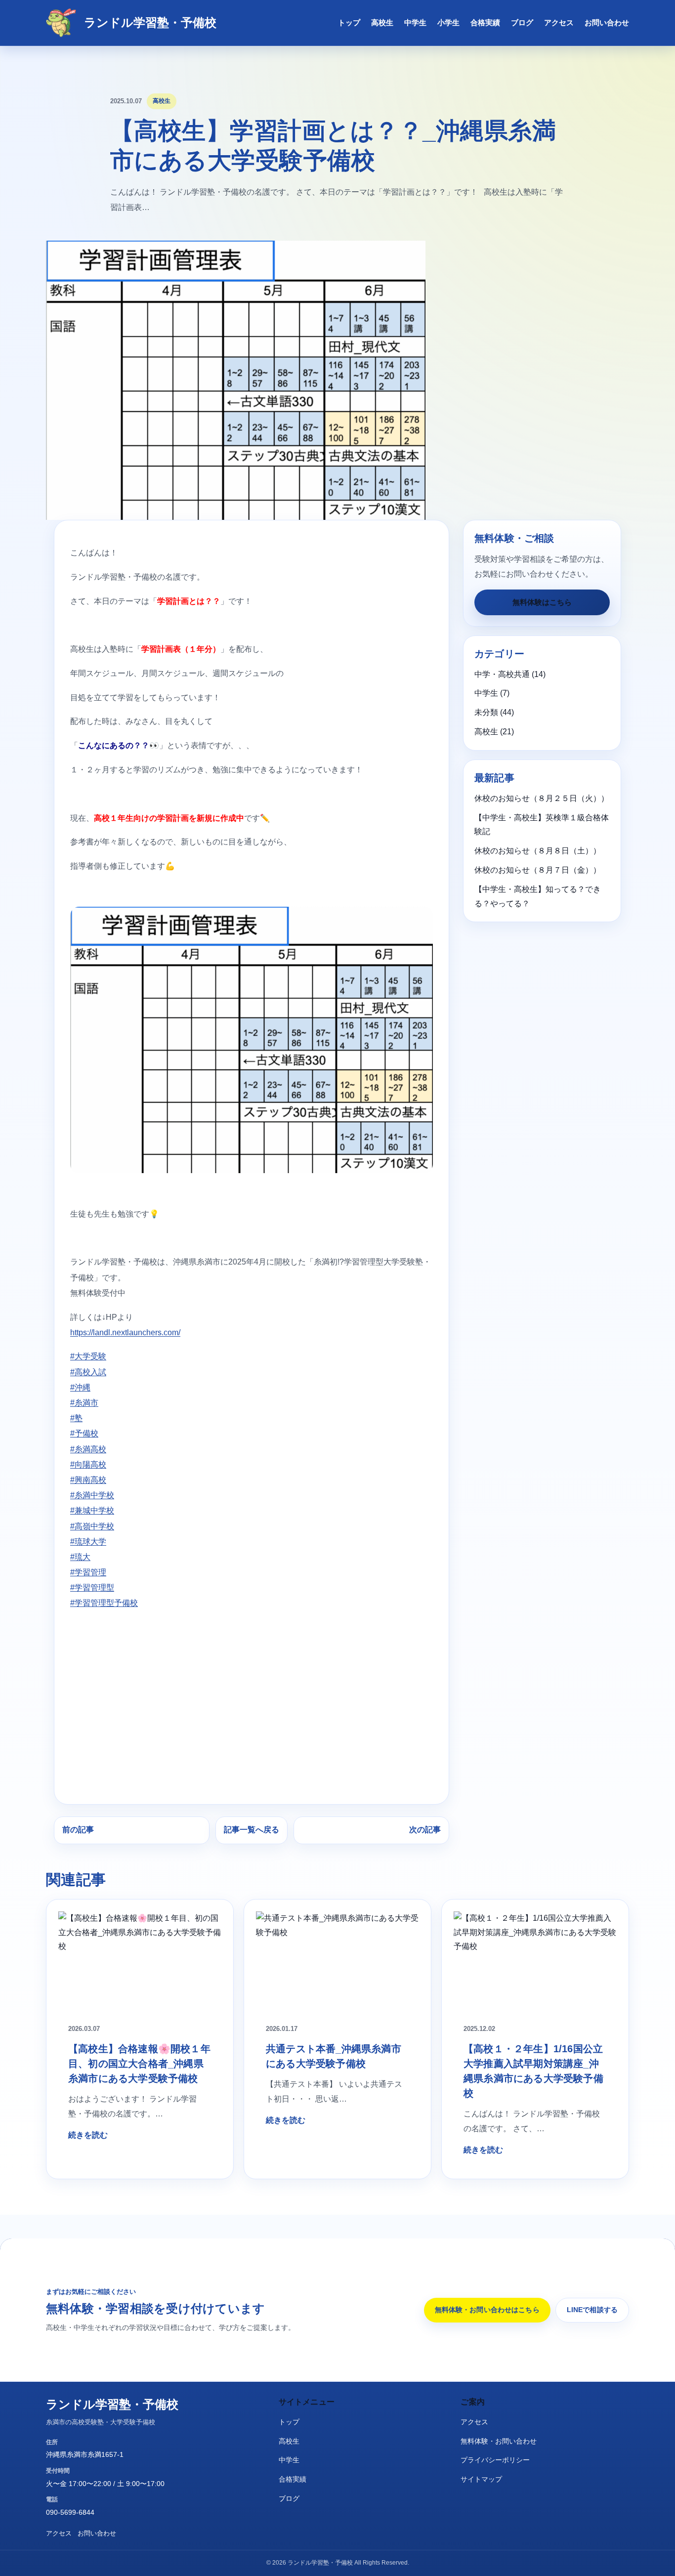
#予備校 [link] (84, 1433)
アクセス (559, 22)
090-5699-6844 (70, 2512)
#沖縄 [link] (80, 1387)
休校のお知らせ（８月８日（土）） (538, 851)
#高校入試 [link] (88, 1372)
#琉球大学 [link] (88, 1541)
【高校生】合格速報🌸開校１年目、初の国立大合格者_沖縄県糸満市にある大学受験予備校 (139, 2064)
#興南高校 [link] (88, 1480)
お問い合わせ (607, 22)
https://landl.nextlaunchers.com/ (125, 1332)
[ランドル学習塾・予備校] (61, 23)
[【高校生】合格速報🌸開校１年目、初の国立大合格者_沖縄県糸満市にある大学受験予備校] (140, 1962)
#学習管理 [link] (88, 1572)
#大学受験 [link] (88, 1356)
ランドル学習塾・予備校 (150, 22)
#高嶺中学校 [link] (92, 1526)
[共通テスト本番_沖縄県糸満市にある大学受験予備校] (337, 1962)
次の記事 (425, 1830)
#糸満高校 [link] (88, 1449)
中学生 (415, 22)
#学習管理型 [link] (92, 1587)
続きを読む (88, 2135)
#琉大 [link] (80, 1557)
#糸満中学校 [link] (92, 1495)
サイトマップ (481, 2479)
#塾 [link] (76, 1418)
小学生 (448, 22)
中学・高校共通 (502, 674)
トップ (349, 22)
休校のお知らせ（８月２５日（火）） (542, 798)
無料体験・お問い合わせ (499, 2441)
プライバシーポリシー (495, 2460)
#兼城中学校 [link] (92, 1510)
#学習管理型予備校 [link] (104, 1603)
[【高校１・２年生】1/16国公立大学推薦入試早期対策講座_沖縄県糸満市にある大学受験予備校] (535, 1962)
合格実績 (485, 22)
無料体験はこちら (542, 602)
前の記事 (78, 1830)
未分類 (486, 712)
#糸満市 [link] (84, 1403)
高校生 (382, 22)
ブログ (522, 22)
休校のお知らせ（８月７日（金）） (538, 870)
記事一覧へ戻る (252, 1830)
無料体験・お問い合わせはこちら (487, 2310)
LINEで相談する (592, 2310)
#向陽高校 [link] (88, 1464)
